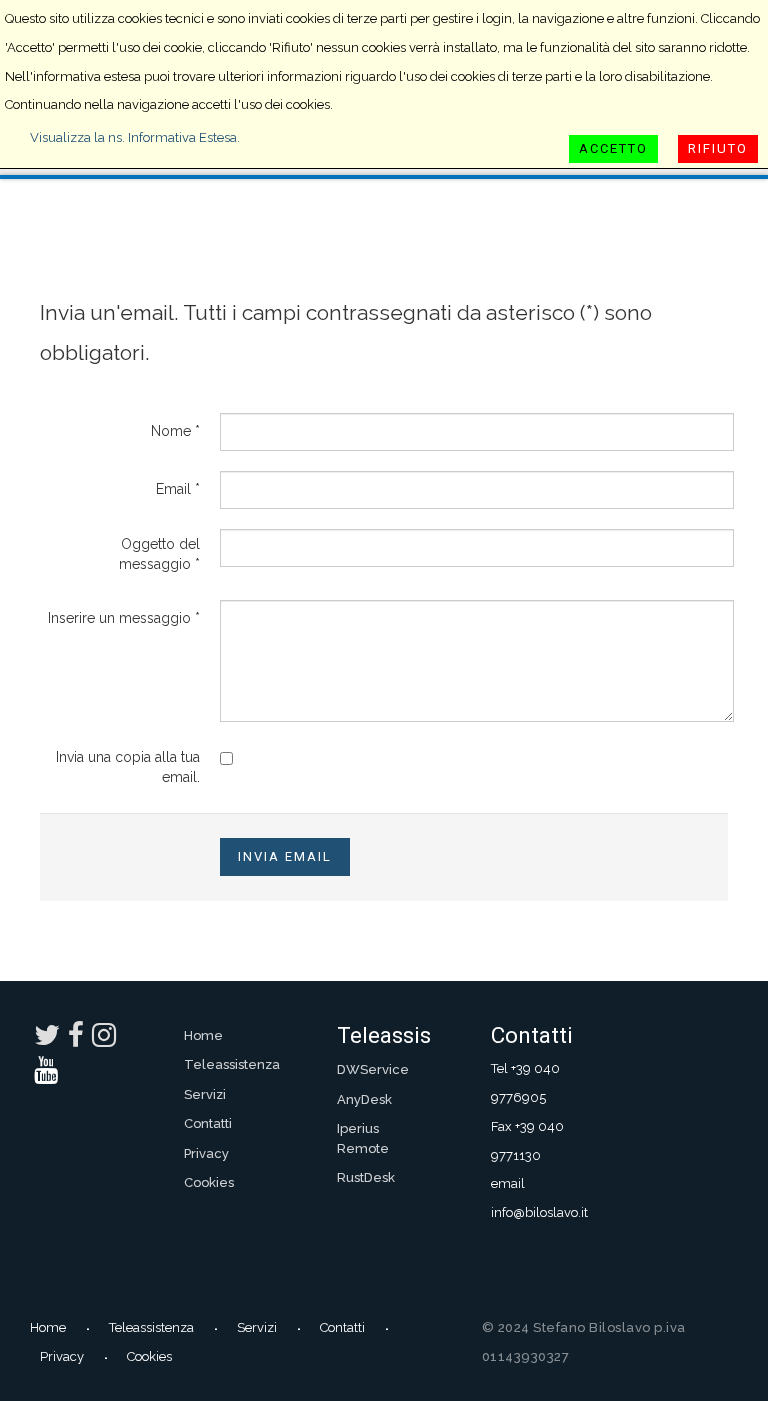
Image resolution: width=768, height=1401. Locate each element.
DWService (373, 1069)
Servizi (205, 1094)
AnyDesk (364, 1099)
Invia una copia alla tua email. (128, 767)
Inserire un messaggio (124, 618)
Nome (175, 431)
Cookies (209, 1182)
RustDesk (366, 1177)
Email (178, 489)
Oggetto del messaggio (159, 554)
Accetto (613, 148)
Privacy (206, 1153)
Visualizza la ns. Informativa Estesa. (135, 137)
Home (203, 1035)
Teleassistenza (231, 1064)
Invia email (285, 856)
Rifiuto (718, 148)
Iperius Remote (363, 1138)
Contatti (208, 1123)
